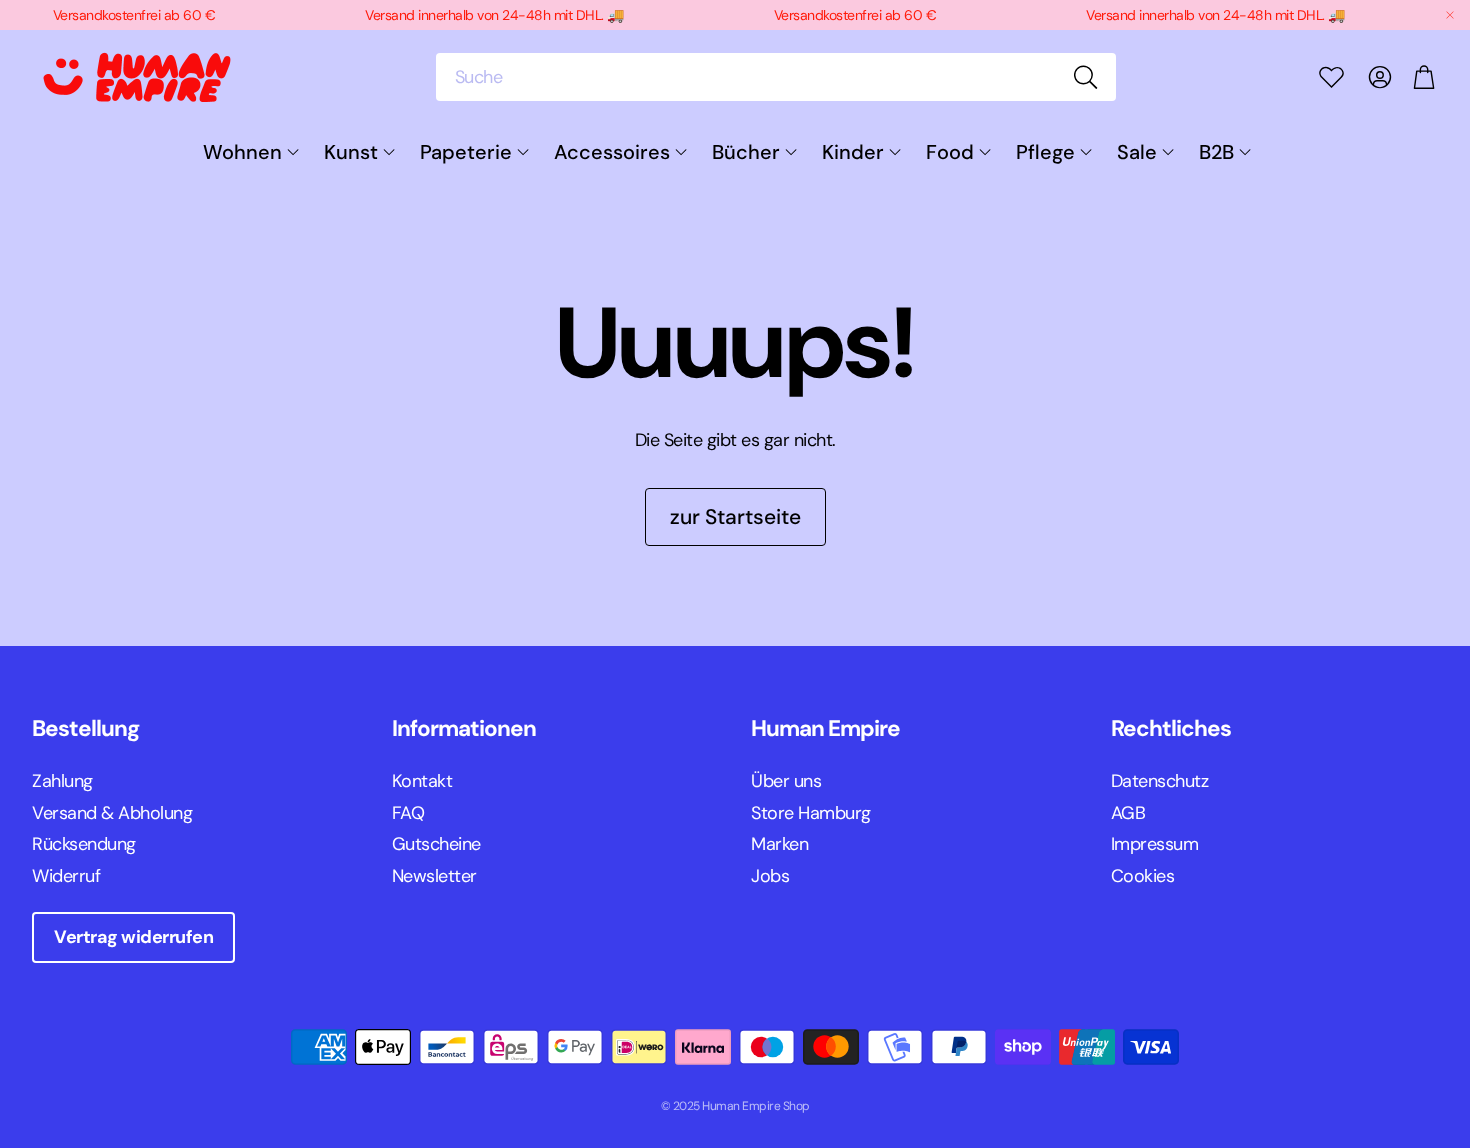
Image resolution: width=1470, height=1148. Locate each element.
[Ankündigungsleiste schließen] (1450, 15)
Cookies (1143, 876)
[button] (776, 77)
